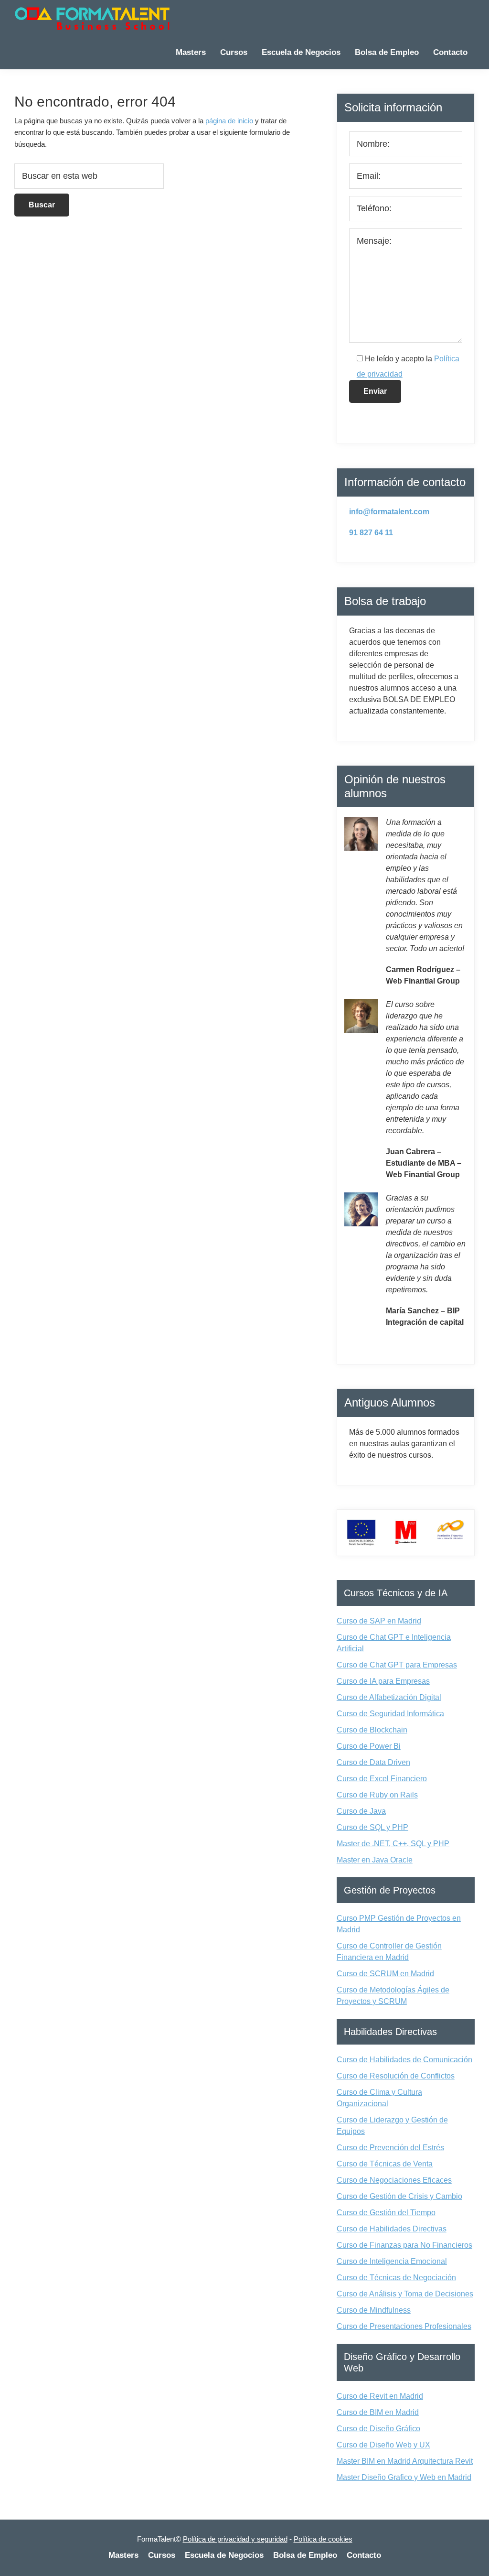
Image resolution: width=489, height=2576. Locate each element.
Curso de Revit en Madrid (380, 2396)
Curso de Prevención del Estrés (390, 2148)
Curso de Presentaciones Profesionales (404, 2326)
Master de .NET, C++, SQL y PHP (393, 1844)
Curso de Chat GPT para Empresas (397, 1665)
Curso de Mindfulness (374, 2310)
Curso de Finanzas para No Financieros (404, 2245)
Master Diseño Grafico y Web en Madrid (404, 2477)
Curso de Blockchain (372, 1730)
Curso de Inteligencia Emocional (392, 2261)
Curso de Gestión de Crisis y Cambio (399, 2196)
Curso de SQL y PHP (372, 1827)
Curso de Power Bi (369, 1746)
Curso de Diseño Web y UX (383, 2445)
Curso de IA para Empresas (383, 1681)
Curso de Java (361, 1811)
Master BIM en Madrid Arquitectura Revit (405, 2461)
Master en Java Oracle (375, 1860)
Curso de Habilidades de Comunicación (404, 2060)
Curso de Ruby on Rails (377, 1795)
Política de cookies (323, 2539)
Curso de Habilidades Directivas (392, 2229)
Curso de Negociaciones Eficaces (394, 2180)
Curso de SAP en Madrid (379, 1621)
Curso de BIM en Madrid (378, 2412)
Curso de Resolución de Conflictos (396, 2076)
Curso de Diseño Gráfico (378, 2429)
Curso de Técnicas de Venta (385, 2164)
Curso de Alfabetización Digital (389, 1697)
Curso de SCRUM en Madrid (385, 1974)
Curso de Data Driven (373, 1762)
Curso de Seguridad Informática (390, 1714)
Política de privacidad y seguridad (235, 2539)
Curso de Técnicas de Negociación (396, 2278)
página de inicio (229, 121)
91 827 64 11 (371, 533)
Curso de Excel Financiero (382, 1779)
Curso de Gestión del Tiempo (386, 2213)
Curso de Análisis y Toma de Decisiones (405, 2294)
